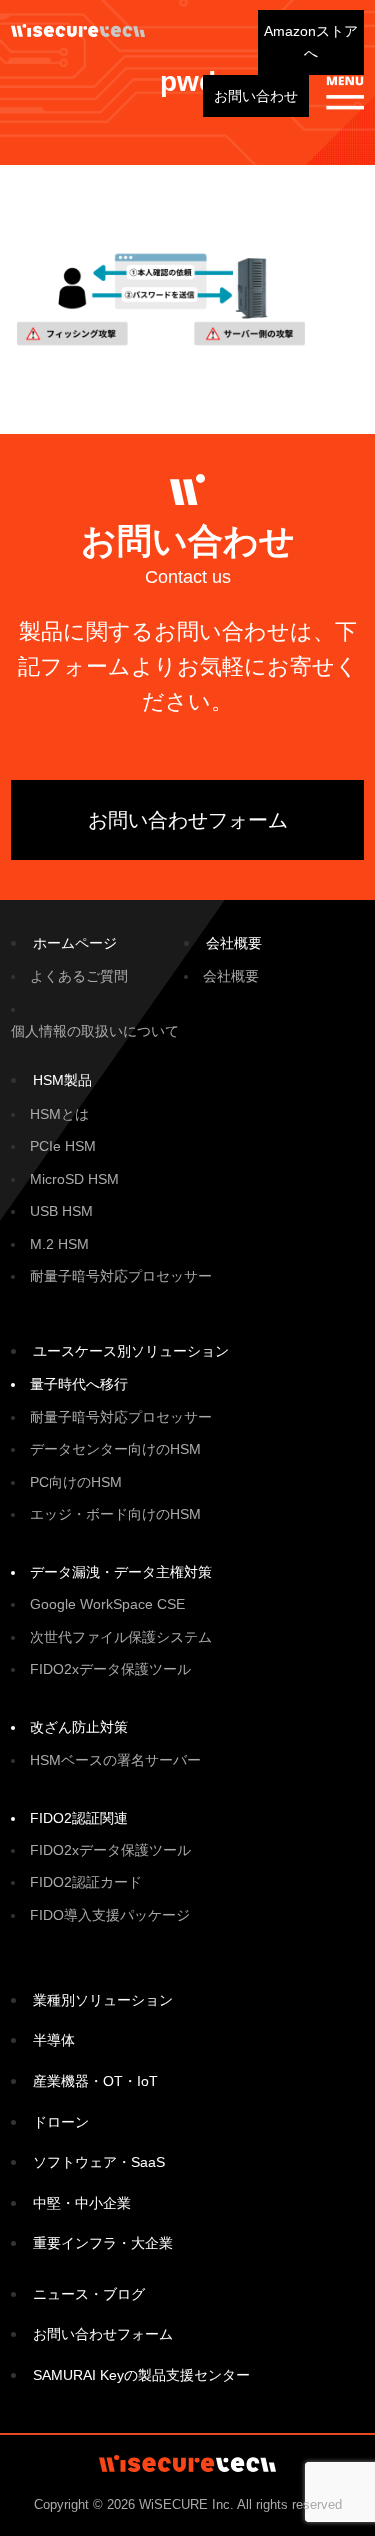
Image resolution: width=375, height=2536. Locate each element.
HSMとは (59, 1114)
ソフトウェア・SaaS (99, 2162)
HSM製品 (62, 1080)
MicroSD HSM (74, 1179)
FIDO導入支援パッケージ (110, 1915)
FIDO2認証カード (86, 1882)
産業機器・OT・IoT (95, 2081)
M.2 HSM (59, 1244)
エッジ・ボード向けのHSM (115, 1514)
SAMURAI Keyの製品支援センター (141, 2375)
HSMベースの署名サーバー (115, 1760)
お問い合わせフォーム (188, 820)
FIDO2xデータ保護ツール (110, 1669)
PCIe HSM (63, 1146)
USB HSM (61, 1211)
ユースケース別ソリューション (131, 1351)
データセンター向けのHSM (115, 1449)
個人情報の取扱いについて (95, 1031)
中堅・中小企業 (82, 2203)
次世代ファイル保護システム (121, 1637)
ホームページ (75, 943)
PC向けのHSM (76, 1482)
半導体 (54, 2040)
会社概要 (234, 943)
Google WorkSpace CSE (107, 1604)
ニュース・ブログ (89, 2294)
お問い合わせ (256, 96)
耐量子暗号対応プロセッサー (121, 1276)
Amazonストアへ (311, 42)
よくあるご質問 (79, 976)
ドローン (61, 2122)
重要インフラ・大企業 (103, 2243)
